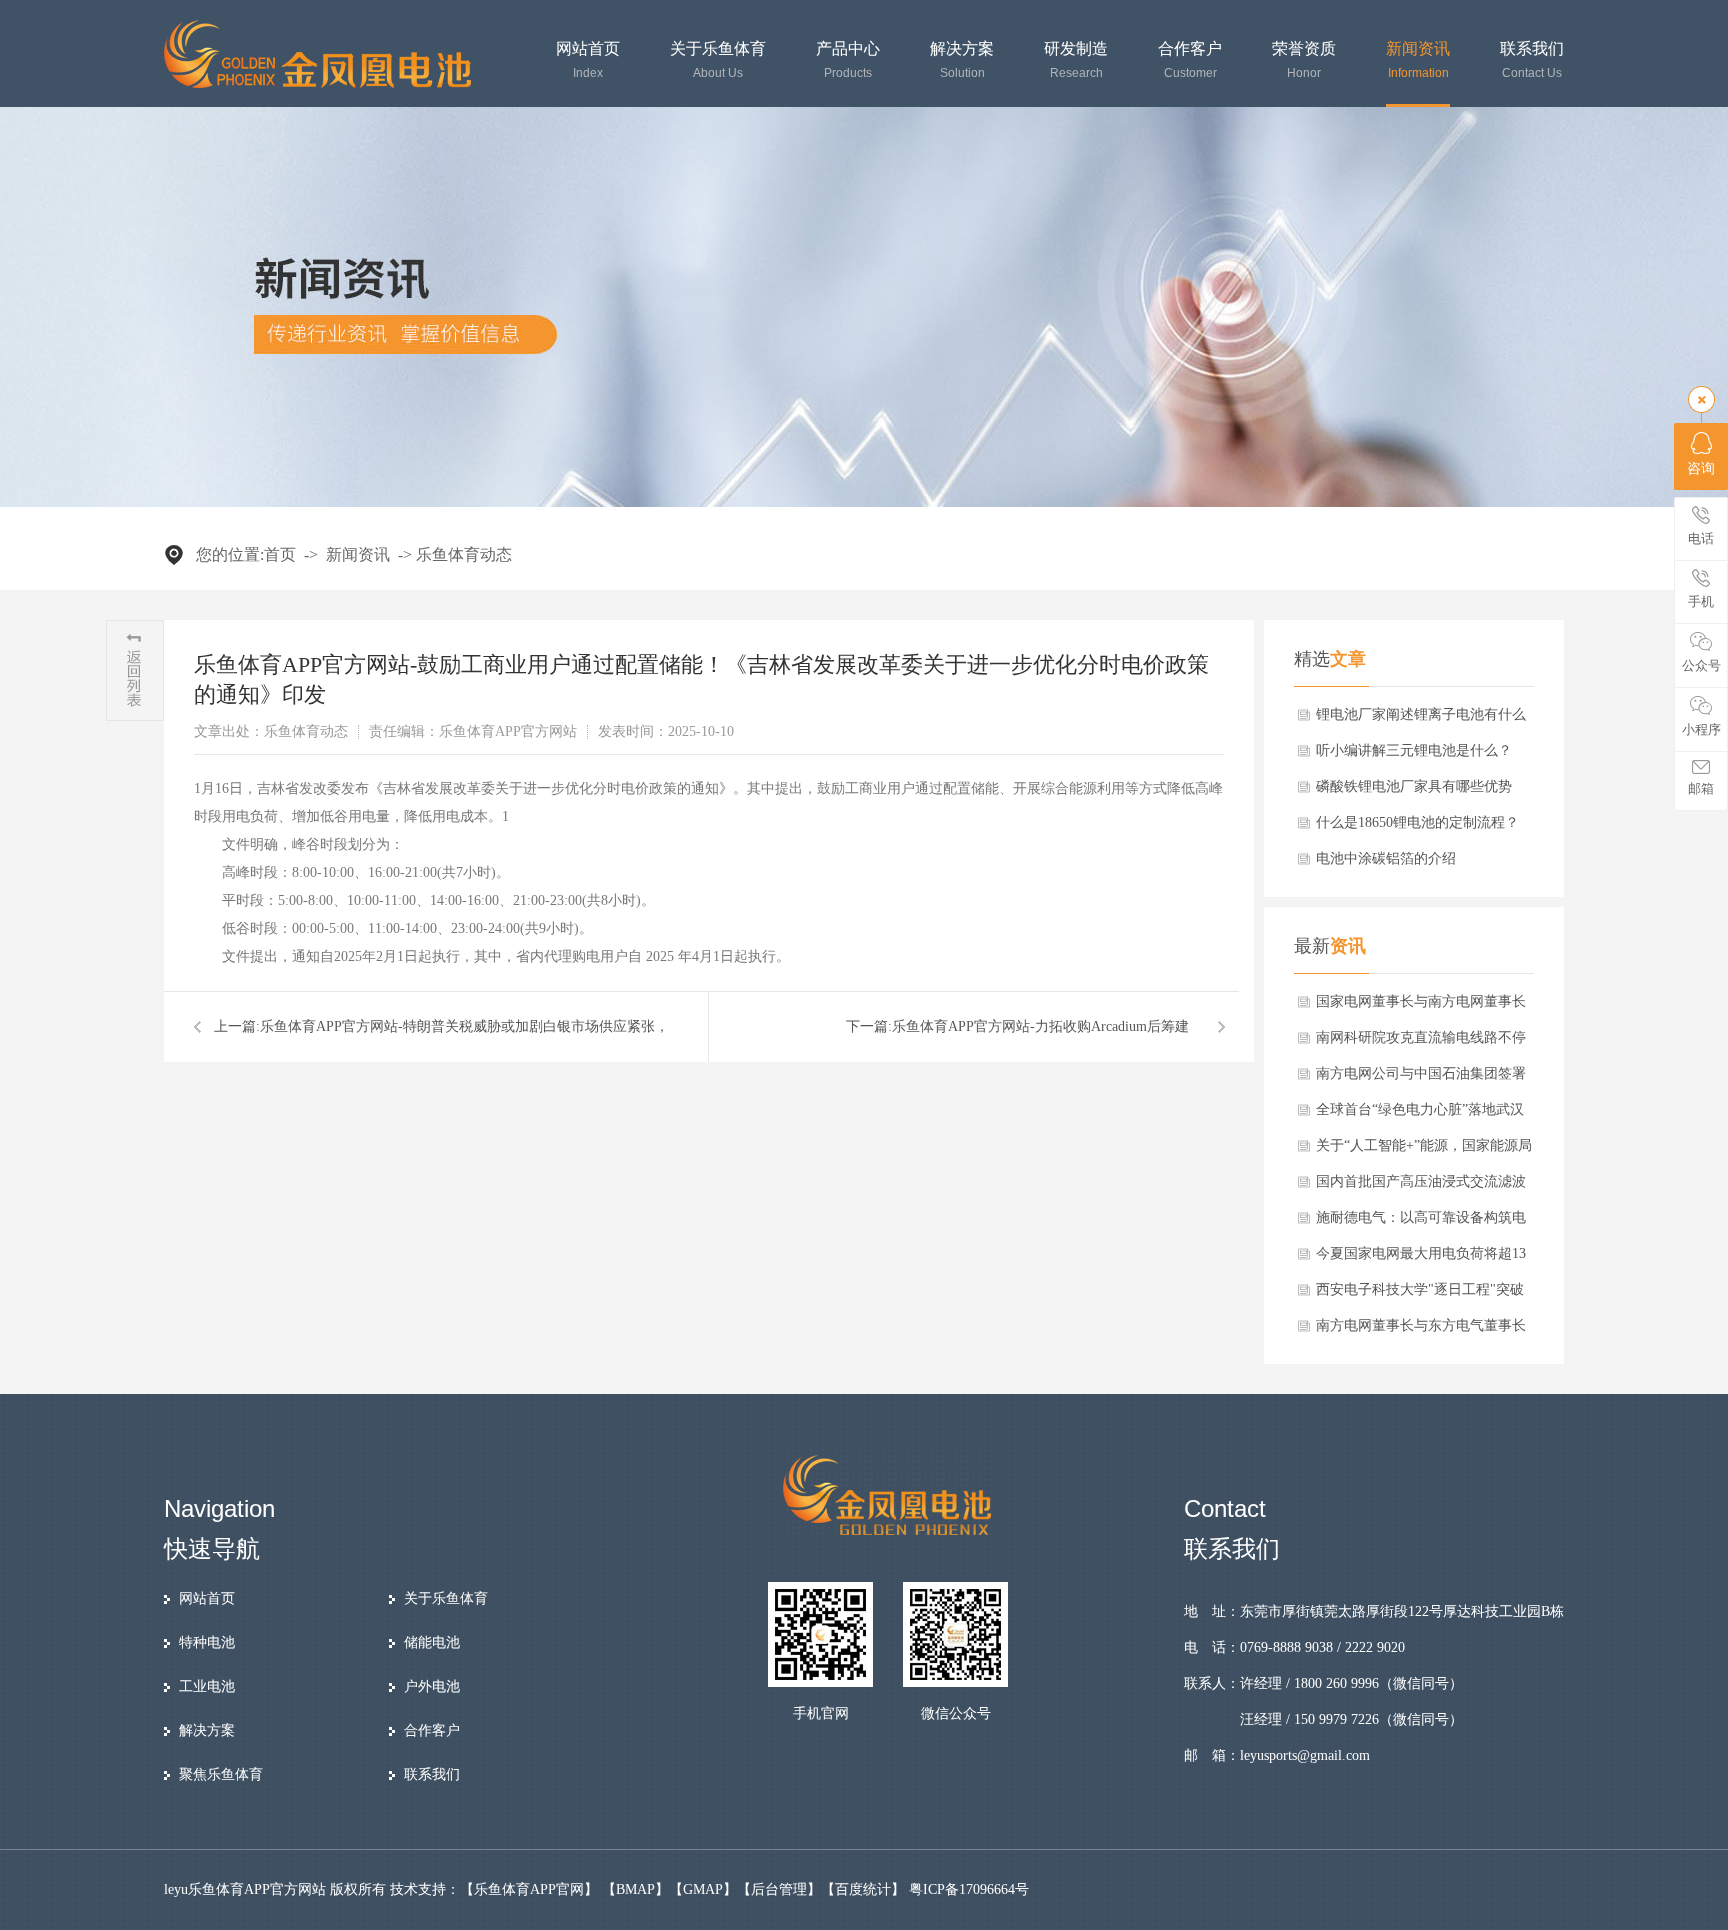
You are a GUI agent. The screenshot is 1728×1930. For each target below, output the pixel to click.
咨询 (1701, 468)
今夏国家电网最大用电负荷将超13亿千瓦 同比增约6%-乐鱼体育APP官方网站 (1421, 1259)
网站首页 (588, 60)
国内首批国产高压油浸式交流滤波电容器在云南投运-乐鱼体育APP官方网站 (1422, 1187)
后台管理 (779, 1889)
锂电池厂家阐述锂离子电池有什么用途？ (1421, 720)
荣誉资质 (1304, 60)
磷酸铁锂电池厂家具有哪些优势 (1414, 786)
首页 (280, 554)
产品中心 (848, 60)
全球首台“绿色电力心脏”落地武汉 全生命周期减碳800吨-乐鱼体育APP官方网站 (1426, 1115)
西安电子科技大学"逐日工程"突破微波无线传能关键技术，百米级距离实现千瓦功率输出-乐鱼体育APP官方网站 (1422, 1295)
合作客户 (1190, 60)
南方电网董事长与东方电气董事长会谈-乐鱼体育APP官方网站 (1421, 1331)
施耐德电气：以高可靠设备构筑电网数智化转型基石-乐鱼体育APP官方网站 (1422, 1223)
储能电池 (432, 1642)
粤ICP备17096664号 (969, 1889)
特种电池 (207, 1642)
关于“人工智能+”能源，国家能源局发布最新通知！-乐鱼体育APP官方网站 (1424, 1151)
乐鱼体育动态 (464, 554)
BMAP (635, 1889)
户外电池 (432, 1686)
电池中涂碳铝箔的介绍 (1386, 858)
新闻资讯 (1418, 60)
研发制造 (1076, 60)
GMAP (703, 1889)
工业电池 (207, 1686)
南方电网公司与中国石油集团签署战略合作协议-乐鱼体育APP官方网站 (1422, 1079)
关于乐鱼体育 (718, 60)
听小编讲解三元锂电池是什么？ (1414, 750)
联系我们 (1532, 60)
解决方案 (962, 60)
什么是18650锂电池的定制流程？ (1417, 822)
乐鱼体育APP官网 (529, 1889)
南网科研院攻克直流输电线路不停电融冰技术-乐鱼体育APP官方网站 (1422, 1043)
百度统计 (863, 1889)
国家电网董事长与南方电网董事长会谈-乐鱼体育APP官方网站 (1421, 1007)
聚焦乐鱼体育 (221, 1774)
